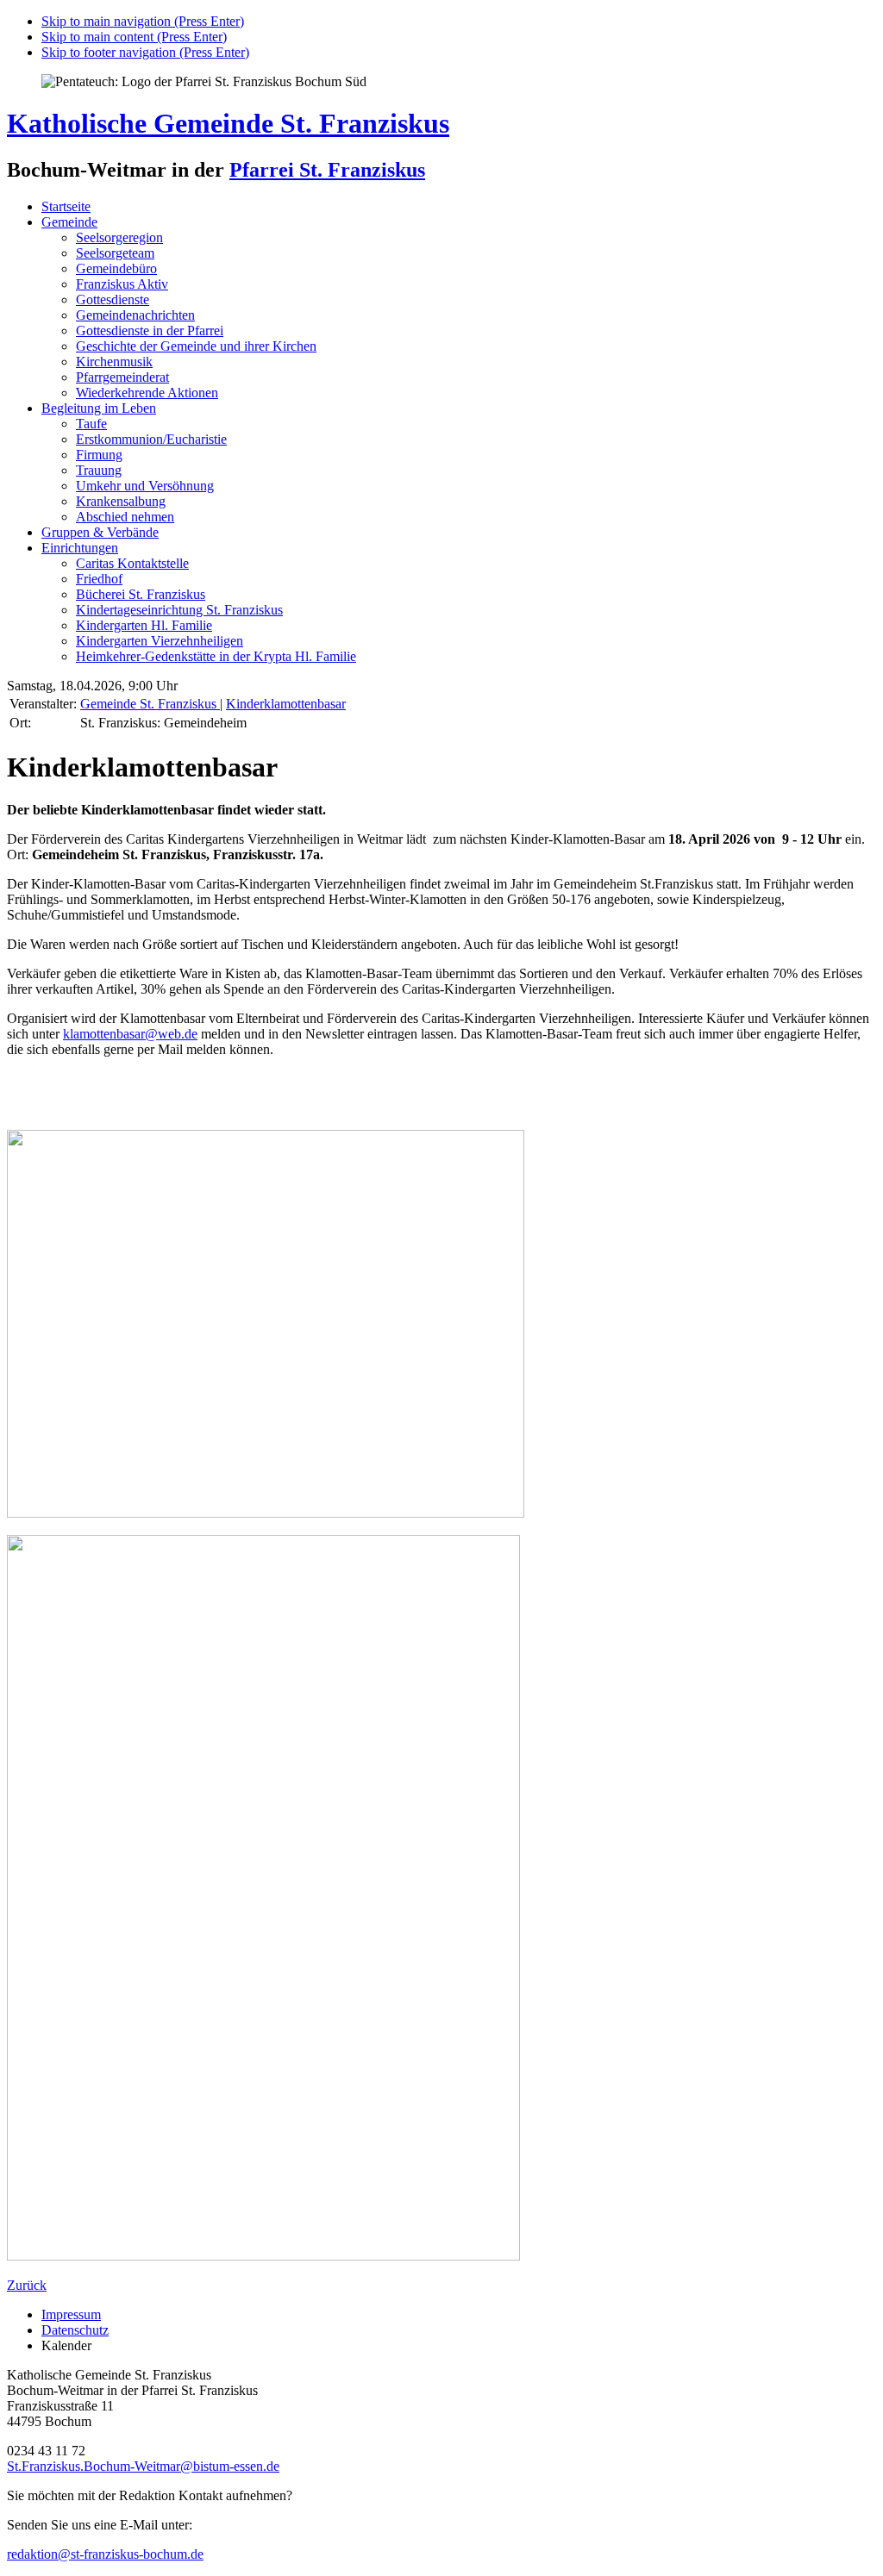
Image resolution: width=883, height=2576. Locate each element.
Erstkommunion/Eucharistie (151, 439)
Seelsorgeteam (115, 253)
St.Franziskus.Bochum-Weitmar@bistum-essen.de (143, 2466)
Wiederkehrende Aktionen (147, 393)
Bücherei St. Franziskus (141, 594)
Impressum (71, 2314)
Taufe (91, 424)
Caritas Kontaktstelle (132, 563)
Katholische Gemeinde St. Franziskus (228, 123)
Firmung (99, 455)
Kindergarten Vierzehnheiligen (160, 641)
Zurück (27, 2285)
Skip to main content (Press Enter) (134, 37)
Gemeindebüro (116, 268)
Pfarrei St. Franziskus (327, 170)
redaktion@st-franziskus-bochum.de (105, 2554)
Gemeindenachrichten (135, 315)
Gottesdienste (113, 299)
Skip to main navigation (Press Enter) (143, 21)
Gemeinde (69, 222)
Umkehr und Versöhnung (145, 486)
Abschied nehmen (125, 517)
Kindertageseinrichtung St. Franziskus (179, 610)
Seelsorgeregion (119, 237)
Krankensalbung (121, 501)
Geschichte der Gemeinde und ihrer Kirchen (196, 346)
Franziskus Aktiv (122, 284)
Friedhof (99, 579)
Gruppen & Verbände (100, 532)
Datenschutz (75, 2330)
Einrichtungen (80, 548)
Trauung (99, 470)
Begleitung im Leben (99, 408)
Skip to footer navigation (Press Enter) (145, 52)
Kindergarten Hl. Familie (144, 625)
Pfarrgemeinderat (122, 377)
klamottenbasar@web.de (130, 1034)
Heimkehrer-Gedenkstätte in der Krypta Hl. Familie (216, 656)
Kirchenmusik (114, 362)
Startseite (66, 206)
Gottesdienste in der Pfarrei (150, 331)
